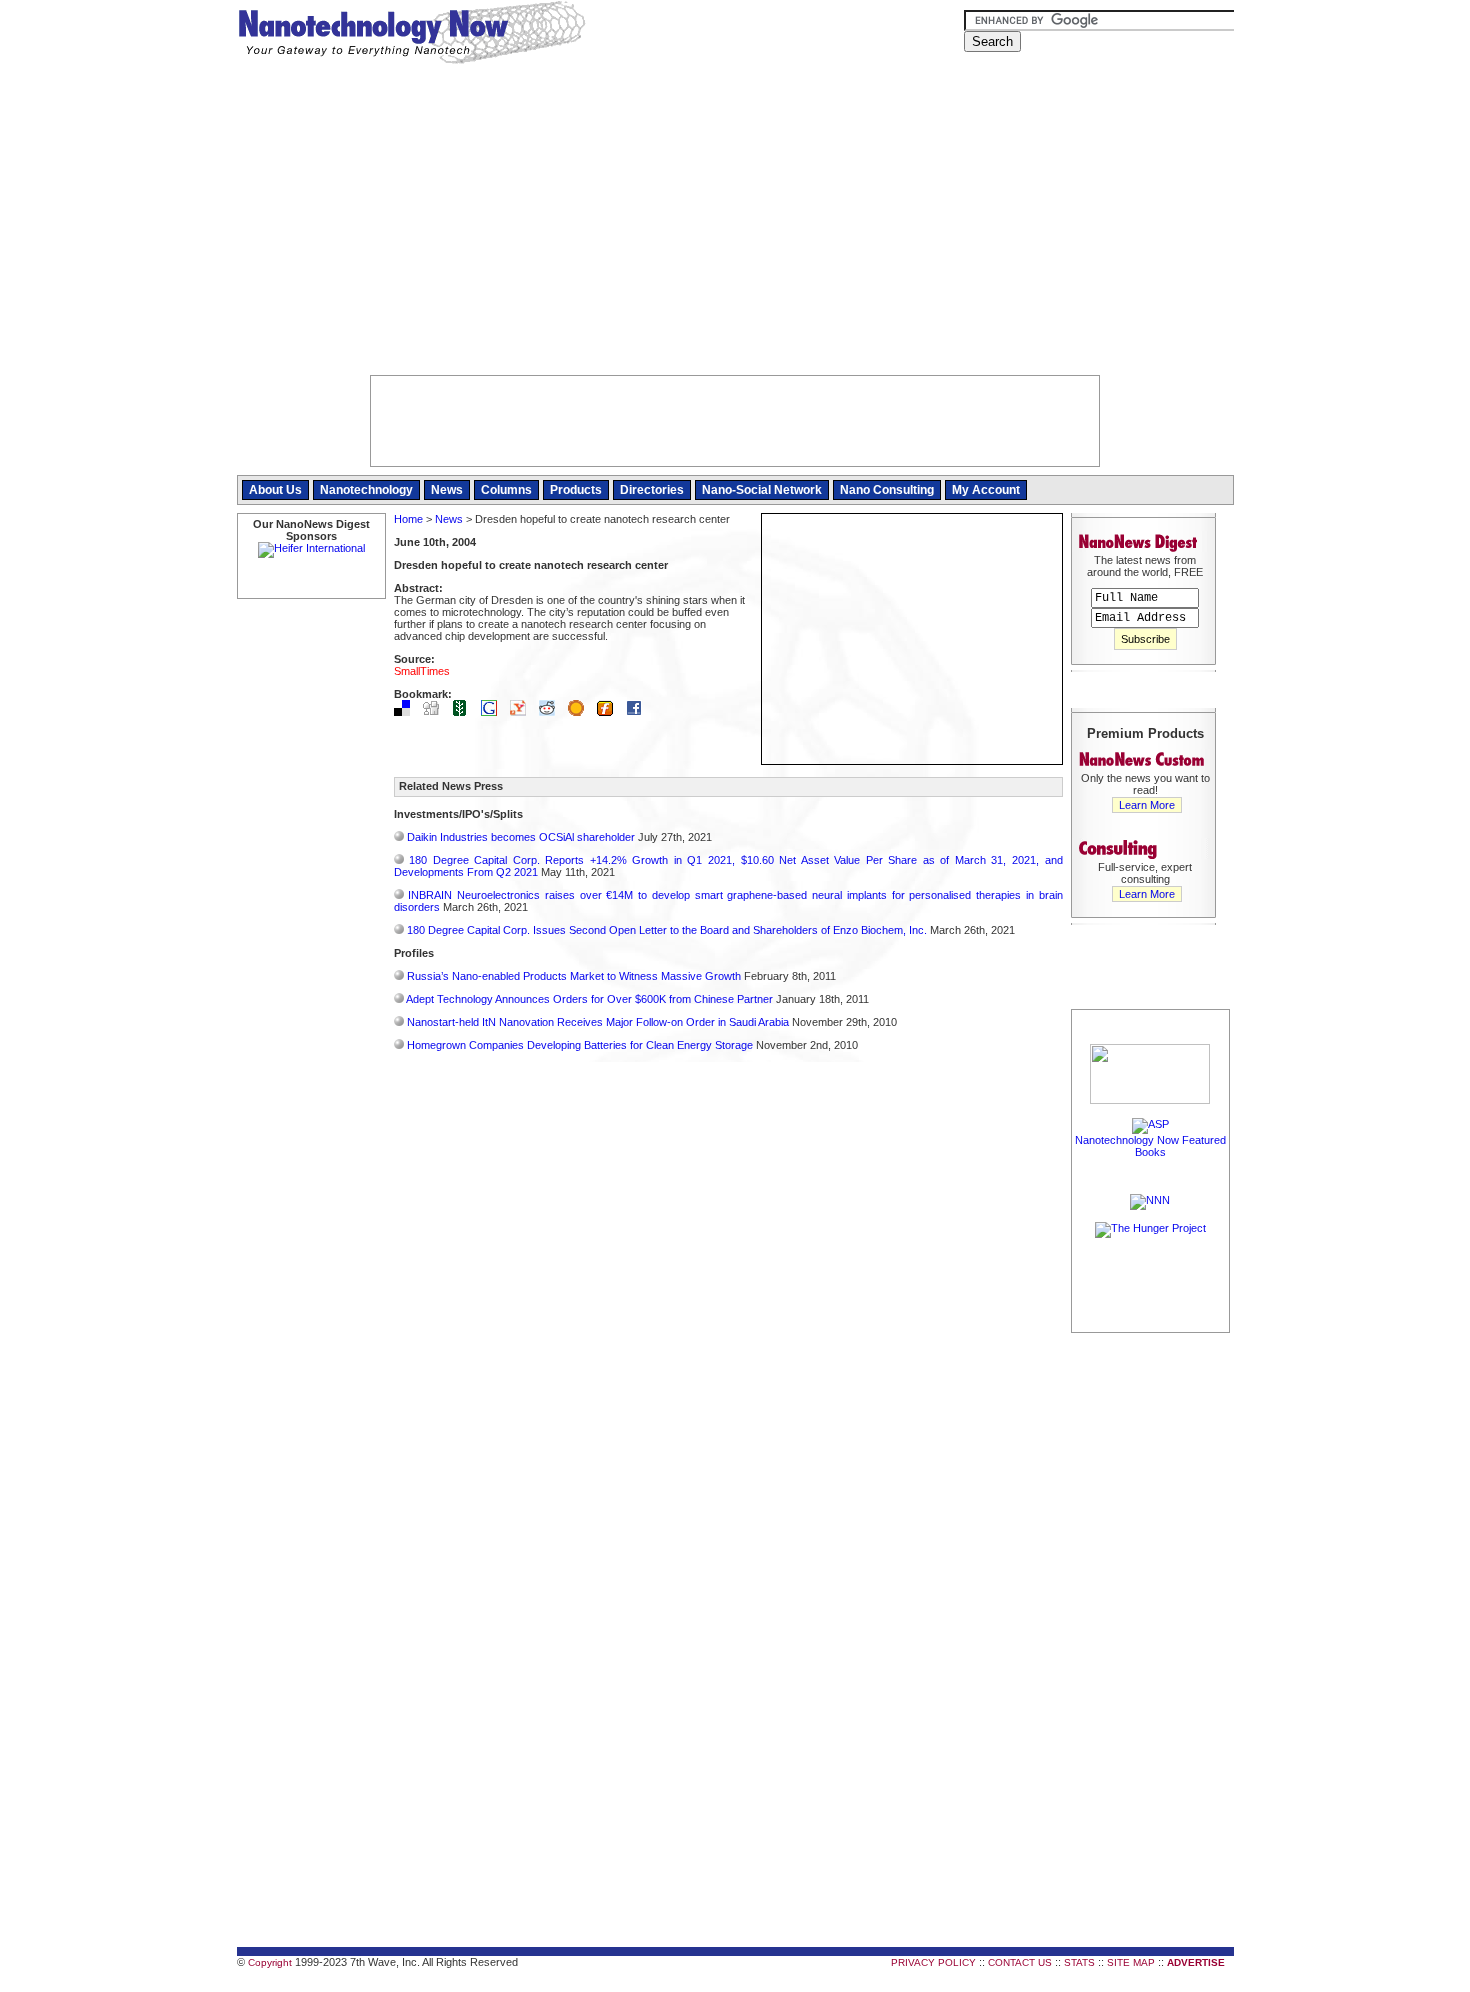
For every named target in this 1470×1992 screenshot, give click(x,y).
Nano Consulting (887, 490)
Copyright (270, 1962)
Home (408, 519)
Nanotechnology (366, 490)
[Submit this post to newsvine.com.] (465, 712)
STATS (1079, 1962)
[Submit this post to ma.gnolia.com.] (581, 712)
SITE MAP (1131, 1962)
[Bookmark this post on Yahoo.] (523, 712)
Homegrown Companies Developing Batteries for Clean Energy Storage (580, 1045)
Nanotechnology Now (411, 35)
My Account (986, 490)
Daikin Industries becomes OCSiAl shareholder (521, 837)
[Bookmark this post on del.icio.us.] (407, 712)
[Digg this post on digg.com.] (436, 712)
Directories (652, 490)
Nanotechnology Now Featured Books (1150, 1146)
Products (576, 490)
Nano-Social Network (762, 490)
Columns (506, 490)
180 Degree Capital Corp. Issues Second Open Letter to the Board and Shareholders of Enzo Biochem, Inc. (667, 930)
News (447, 490)
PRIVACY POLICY (933, 1962)
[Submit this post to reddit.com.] (552, 712)
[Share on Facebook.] (639, 712)
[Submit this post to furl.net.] (610, 712)
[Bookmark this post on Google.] (494, 712)
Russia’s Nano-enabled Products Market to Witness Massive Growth (574, 976)
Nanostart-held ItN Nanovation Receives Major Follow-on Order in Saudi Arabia (598, 1022)
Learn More (1147, 805)
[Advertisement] (735, 225)
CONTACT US (1020, 1962)
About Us (275, 490)
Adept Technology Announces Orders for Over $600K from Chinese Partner (589, 999)
